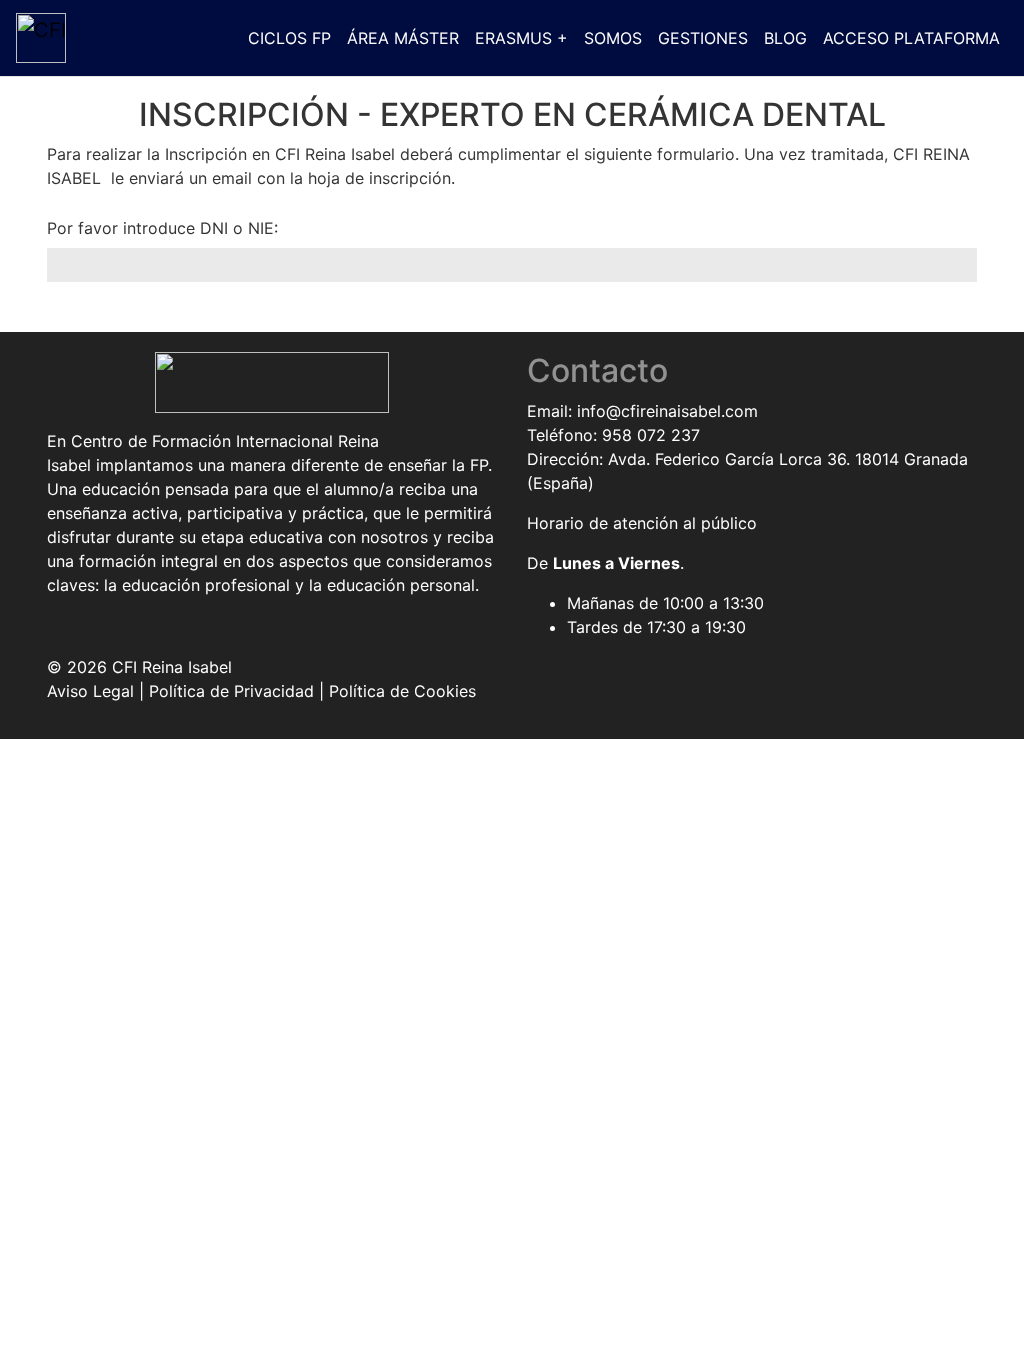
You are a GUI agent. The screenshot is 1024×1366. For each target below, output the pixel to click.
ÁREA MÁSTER (403, 38)
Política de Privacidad (231, 691)
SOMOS (613, 38)
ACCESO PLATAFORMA (911, 38)
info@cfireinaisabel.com (667, 411)
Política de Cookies (402, 691)
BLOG (785, 38)
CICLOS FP (289, 38)
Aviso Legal (90, 691)
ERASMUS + (521, 38)
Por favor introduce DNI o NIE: (162, 228)
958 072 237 (651, 435)
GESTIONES (703, 38)
